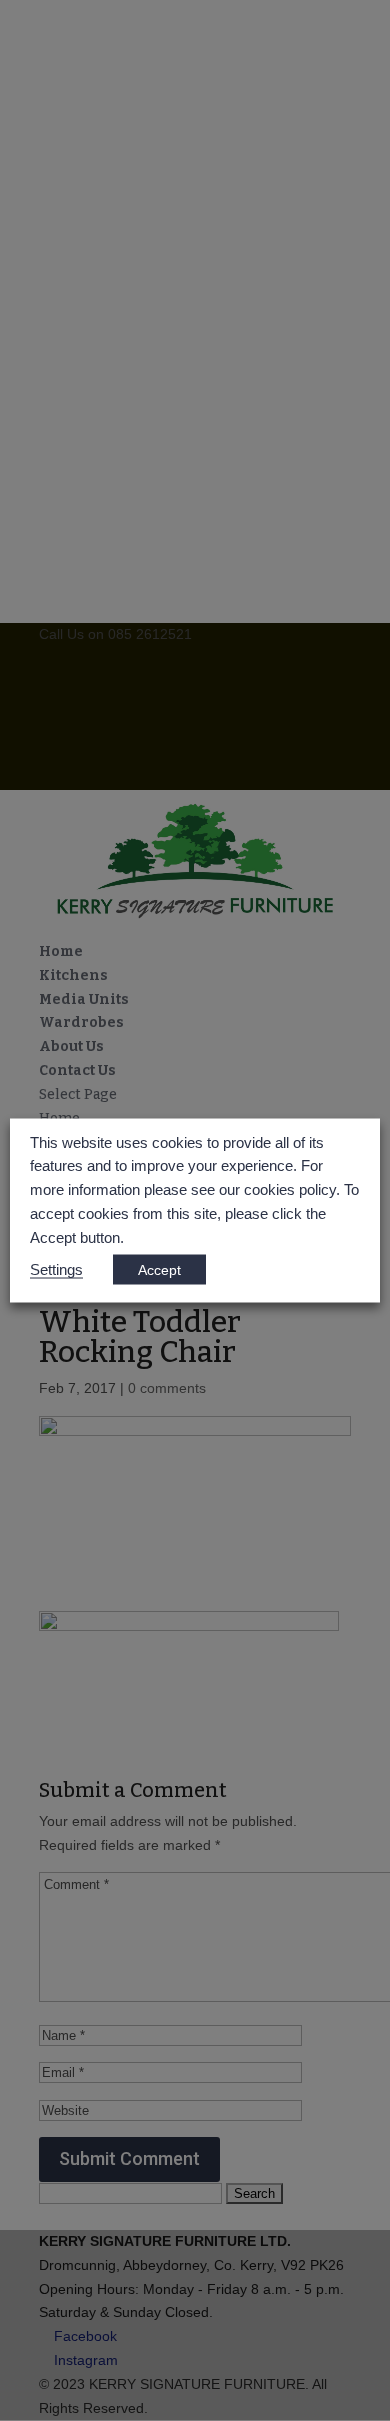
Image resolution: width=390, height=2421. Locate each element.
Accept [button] (159, 1270)
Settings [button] (56, 1270)
